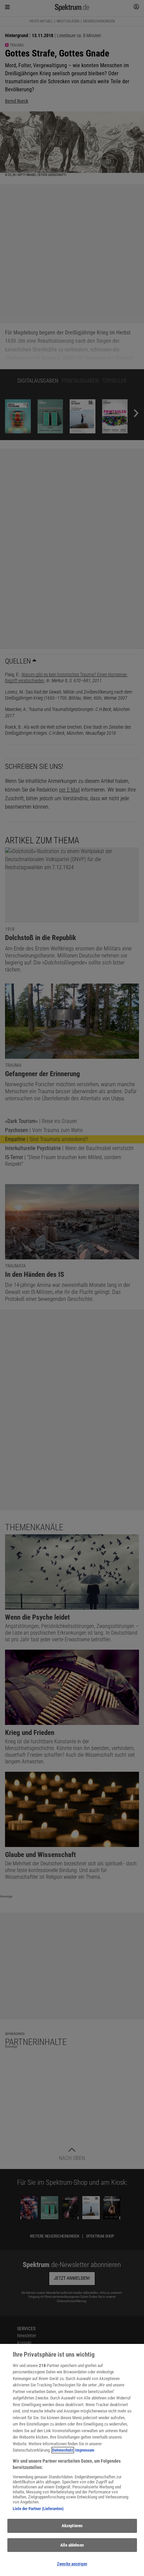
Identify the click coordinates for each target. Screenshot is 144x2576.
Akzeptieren (72, 2526)
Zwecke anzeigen (72, 2564)
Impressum (85, 2450)
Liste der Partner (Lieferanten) (38, 2509)
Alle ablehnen (72, 2545)
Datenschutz (63, 2450)
